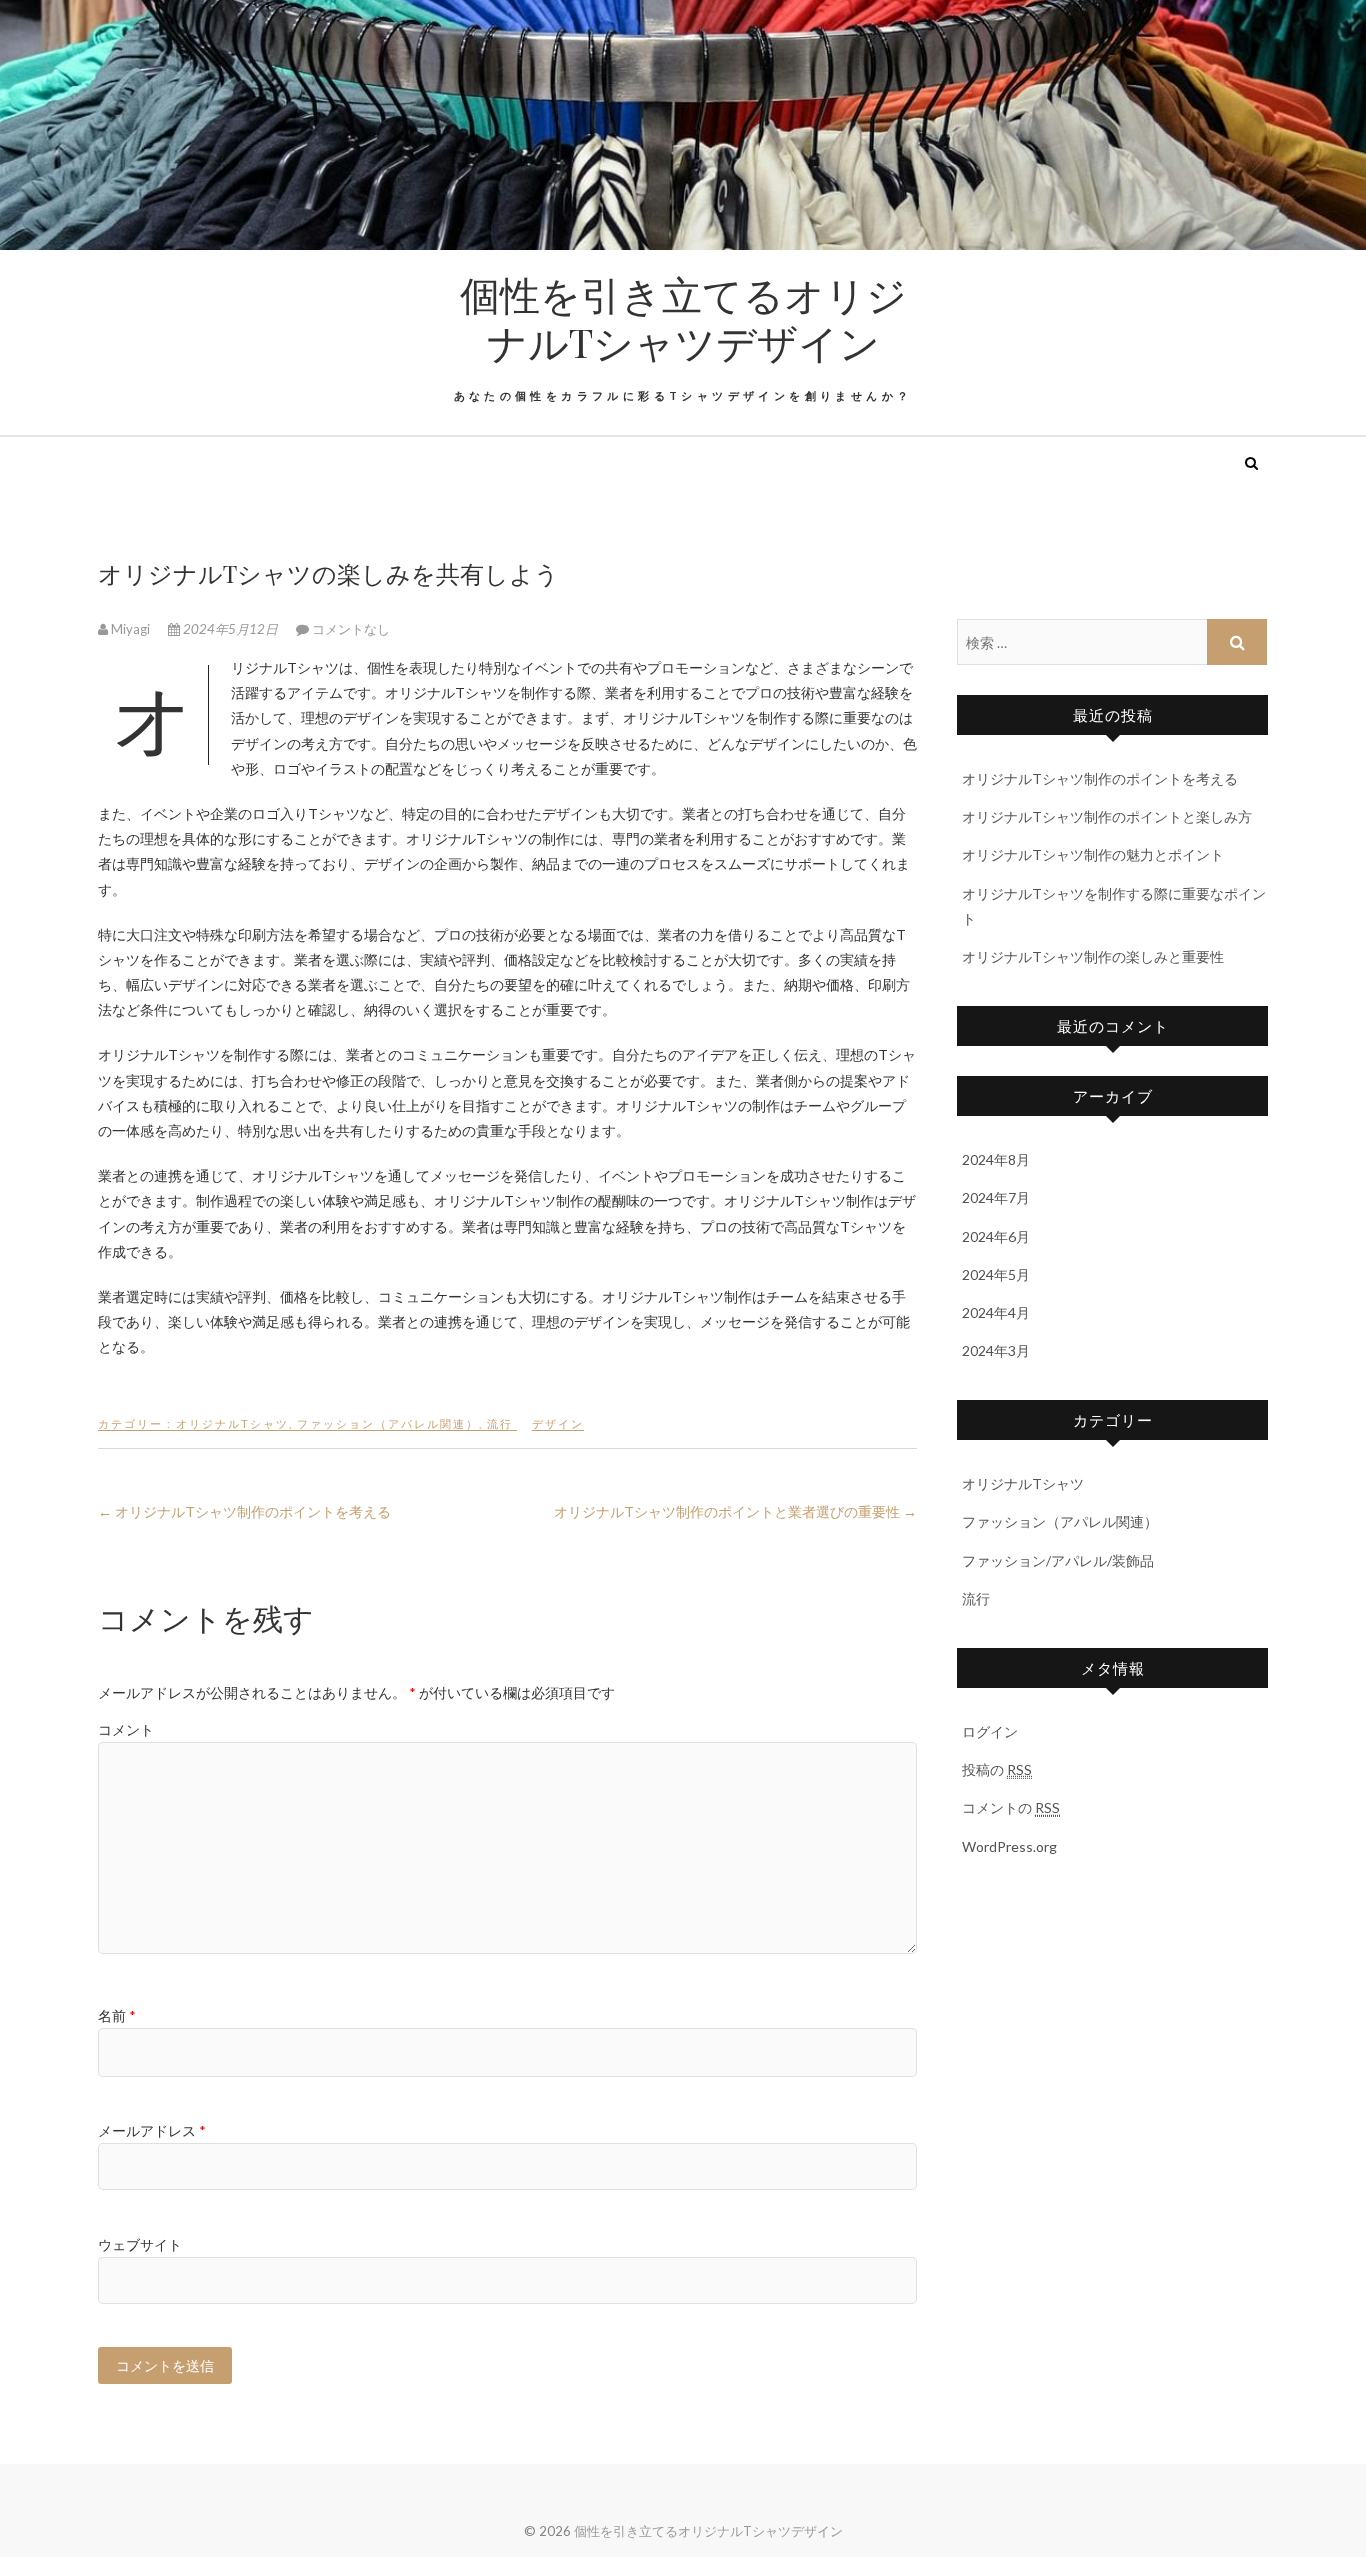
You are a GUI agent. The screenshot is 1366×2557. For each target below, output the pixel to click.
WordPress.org (1009, 1846)
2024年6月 (996, 1236)
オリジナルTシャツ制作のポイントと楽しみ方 (1107, 816)
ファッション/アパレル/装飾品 (1058, 1560)
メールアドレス (152, 2130)
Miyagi (130, 629)
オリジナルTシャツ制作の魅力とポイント (1093, 854)
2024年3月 (996, 1350)
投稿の (997, 1769)
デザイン (558, 1423)
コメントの (1011, 1807)
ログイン (990, 1731)
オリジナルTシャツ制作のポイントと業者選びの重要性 (735, 1511)
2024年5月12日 (230, 629)
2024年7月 (996, 1197)
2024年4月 (996, 1312)
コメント (126, 1729)
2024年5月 (996, 1274)
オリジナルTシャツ (232, 1423)
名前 (117, 2015)
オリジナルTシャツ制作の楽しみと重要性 (1093, 956)
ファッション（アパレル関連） (388, 1423)
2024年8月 (996, 1159)
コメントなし (351, 629)
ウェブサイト (140, 2244)
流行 (500, 1423)
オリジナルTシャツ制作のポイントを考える (244, 1511)
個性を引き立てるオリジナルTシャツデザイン (683, 318)
